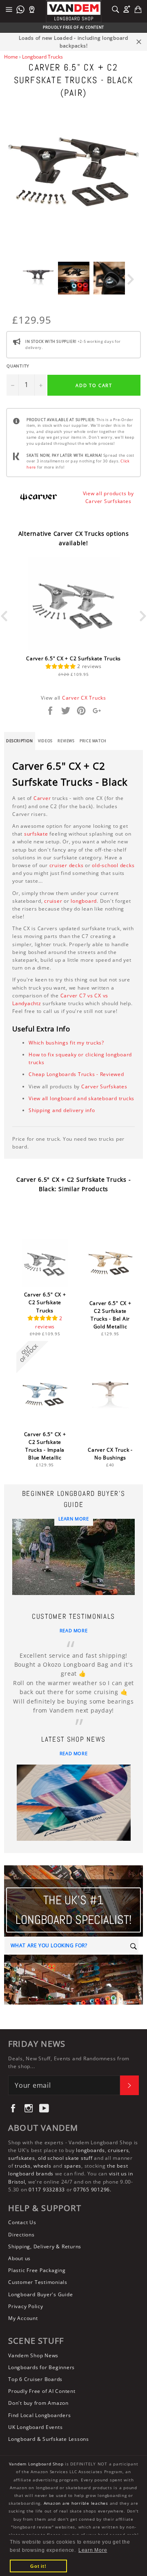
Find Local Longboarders (39, 2415)
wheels (43, 2166)
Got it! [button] (38, 2566)
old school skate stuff (65, 2158)
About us (19, 2258)
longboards (90, 2150)
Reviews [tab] (66, 741)
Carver (42, 798)
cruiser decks (67, 865)
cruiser (53, 901)
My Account (23, 2318)
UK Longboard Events (35, 2427)
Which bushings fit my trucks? (66, 1043)
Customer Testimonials (38, 2282)
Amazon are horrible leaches (76, 2503)
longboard (84, 901)
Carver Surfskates (104, 1086)
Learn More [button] (93, 2550)
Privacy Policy (26, 2306)
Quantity (18, 366)
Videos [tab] (45, 741)
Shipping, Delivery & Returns (45, 2246)
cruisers (118, 2150)
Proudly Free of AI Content (42, 2391)
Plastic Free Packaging (37, 2270)
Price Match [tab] (93, 741)
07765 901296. (92, 2190)
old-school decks (113, 865)
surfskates (22, 2158)
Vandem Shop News (33, 2355)
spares (73, 2166)
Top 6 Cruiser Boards (35, 2379)
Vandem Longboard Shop (36, 2464)
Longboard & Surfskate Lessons (49, 2439)
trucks (23, 2166)
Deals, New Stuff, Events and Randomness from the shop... (69, 2062)
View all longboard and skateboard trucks (81, 1098)
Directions (21, 2235)
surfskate (36, 834)
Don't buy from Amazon (38, 2403)
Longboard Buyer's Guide (40, 2294)
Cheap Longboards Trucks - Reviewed (76, 1074)
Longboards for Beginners (41, 2367)
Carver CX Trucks (84, 698)
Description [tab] (20, 741)
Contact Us (22, 2222)
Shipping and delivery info (62, 1110)
